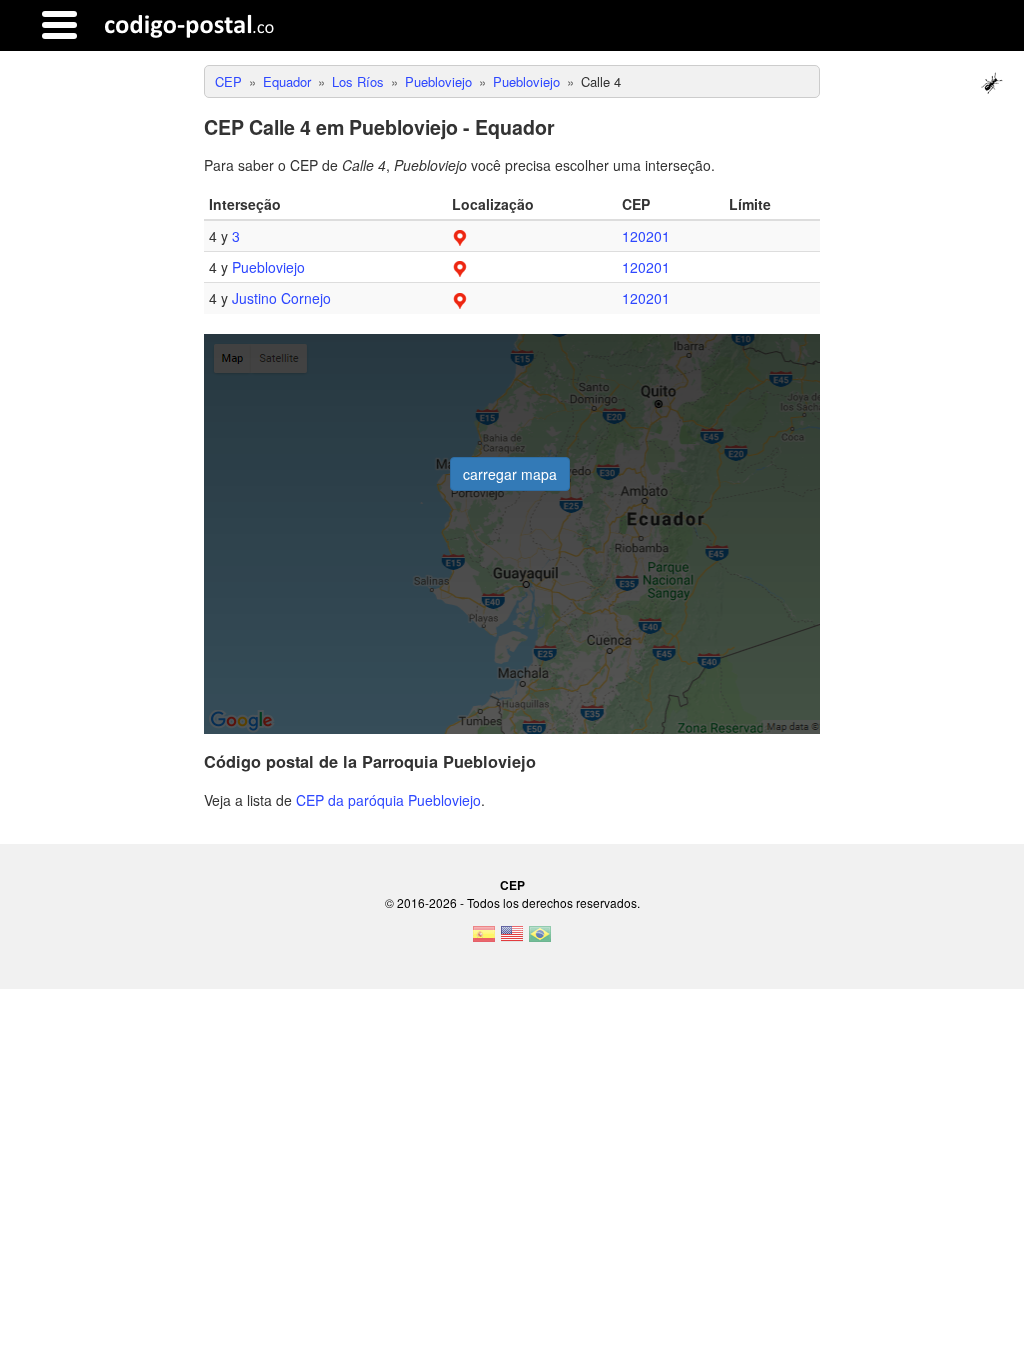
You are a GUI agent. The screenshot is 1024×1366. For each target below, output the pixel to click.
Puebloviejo (268, 267)
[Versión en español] (484, 940)
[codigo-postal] (189, 25)
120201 (646, 236)
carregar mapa (510, 474)
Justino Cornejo (281, 298)
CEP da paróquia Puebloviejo (388, 800)
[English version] (512, 940)
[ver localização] (460, 236)
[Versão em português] (540, 940)
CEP (512, 885)
